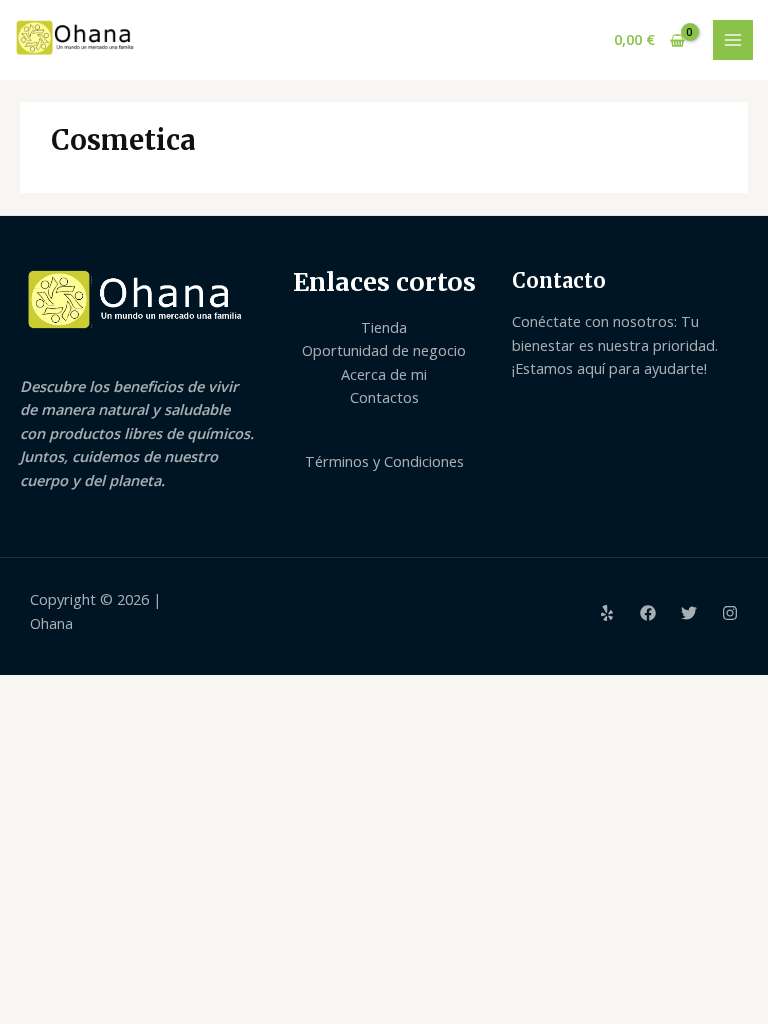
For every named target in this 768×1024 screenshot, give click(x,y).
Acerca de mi (384, 374)
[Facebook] (648, 613)
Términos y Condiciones (384, 461)
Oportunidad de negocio (384, 350)
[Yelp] (607, 613)
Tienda (384, 327)
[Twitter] (689, 613)
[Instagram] (730, 613)
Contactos (384, 397)
